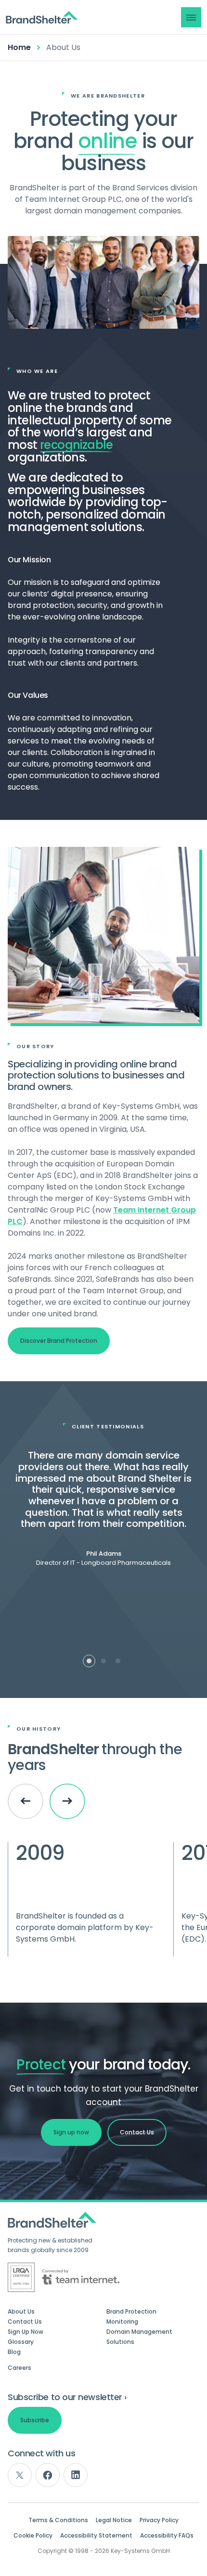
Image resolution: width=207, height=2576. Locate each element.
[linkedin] (76, 2475)
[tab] (89, 1661)
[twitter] (20, 2475)
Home (19, 47)
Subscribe (35, 2420)
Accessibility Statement (96, 2536)
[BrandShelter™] (42, 18)
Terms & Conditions (58, 2520)
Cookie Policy (33, 2536)
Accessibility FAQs (167, 2536)
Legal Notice (114, 2520)
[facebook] (48, 2475)
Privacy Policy (159, 2520)
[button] (191, 17)
